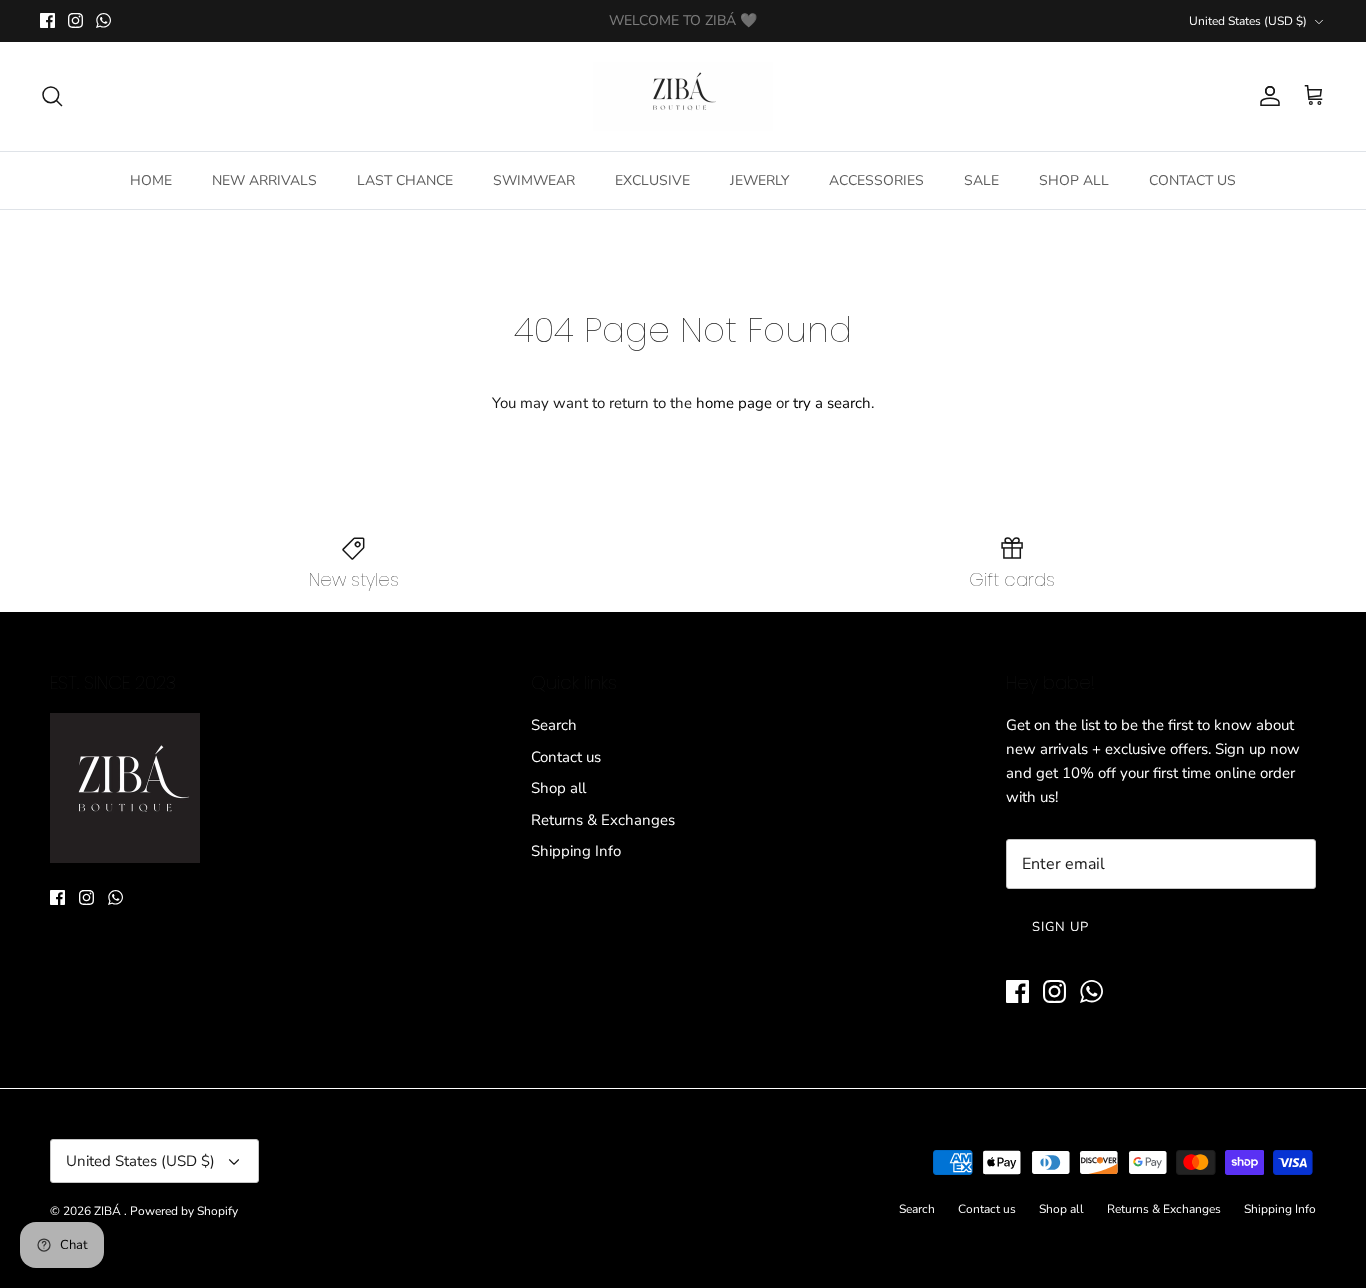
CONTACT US (1192, 180)
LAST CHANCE (405, 180)
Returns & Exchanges (603, 820)
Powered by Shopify (184, 1211)
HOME (151, 180)
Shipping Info (576, 851)
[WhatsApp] (103, 20)
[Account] (1266, 96)
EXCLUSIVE (652, 180)
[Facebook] (47, 20)
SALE (981, 180)
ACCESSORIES (876, 180)
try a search (832, 403)
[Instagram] (75, 20)
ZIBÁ (109, 1211)
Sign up (1060, 927)
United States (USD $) (1248, 21)
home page (734, 403)
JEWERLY (759, 180)
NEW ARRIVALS (264, 180)
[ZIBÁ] (683, 96)
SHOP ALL (1074, 180)
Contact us (566, 757)
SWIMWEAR (534, 180)
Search (554, 725)
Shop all (558, 788)
